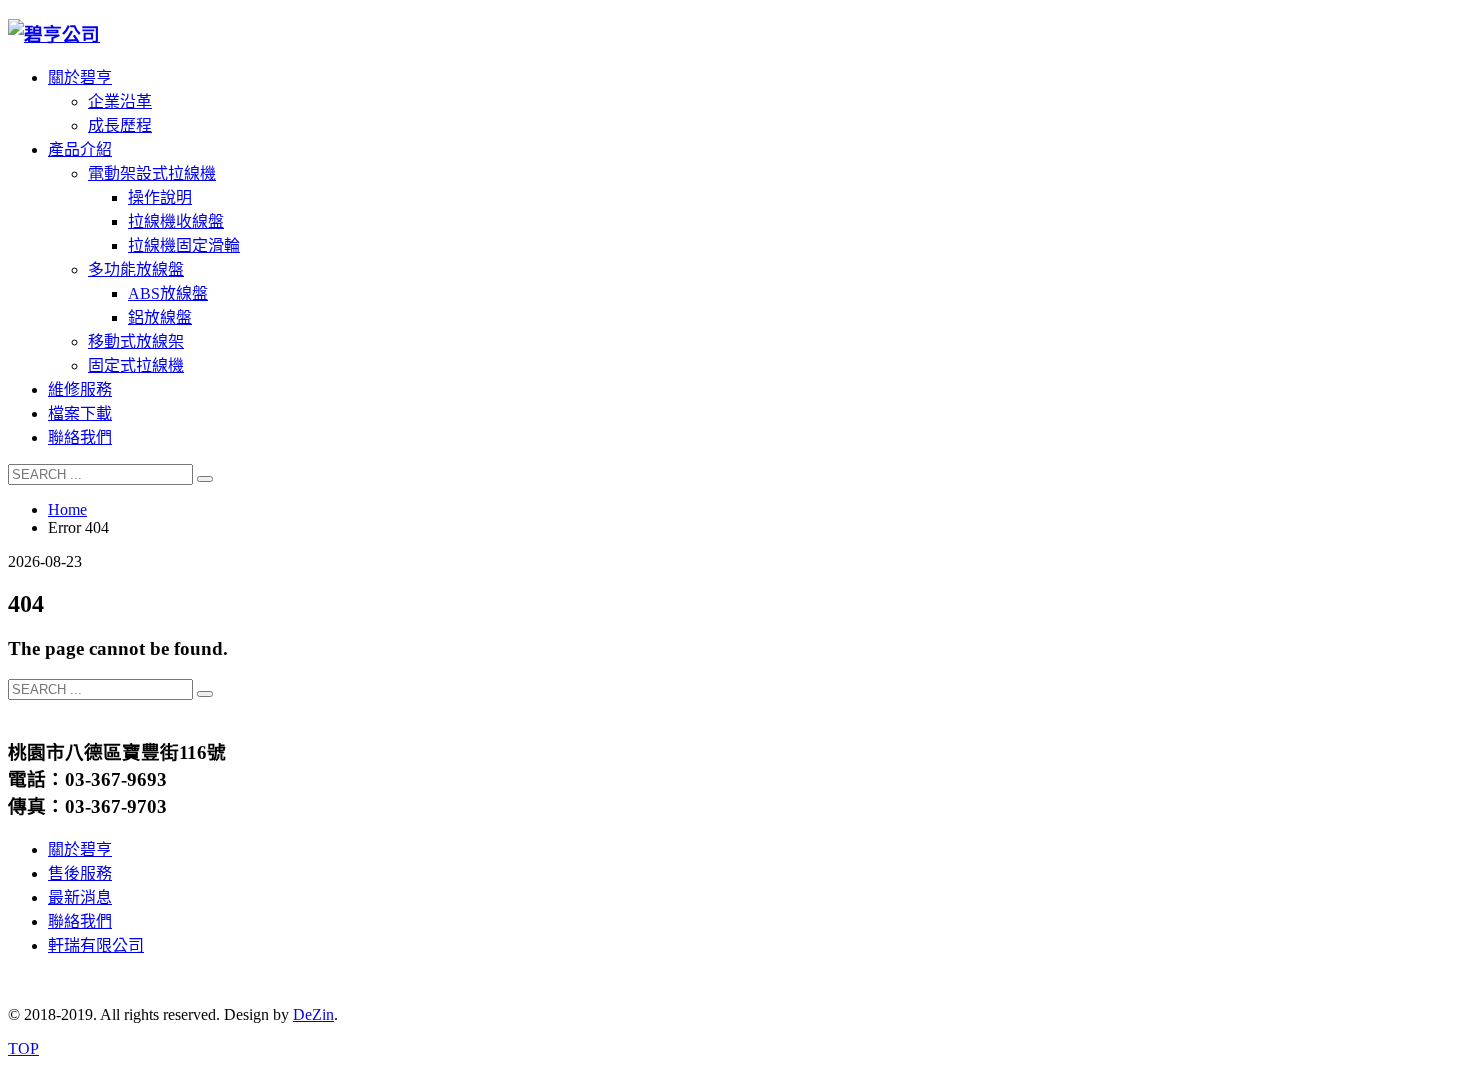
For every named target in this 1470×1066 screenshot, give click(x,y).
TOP (23, 1048)
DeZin (313, 1014)
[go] (205, 479)
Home (67, 509)
